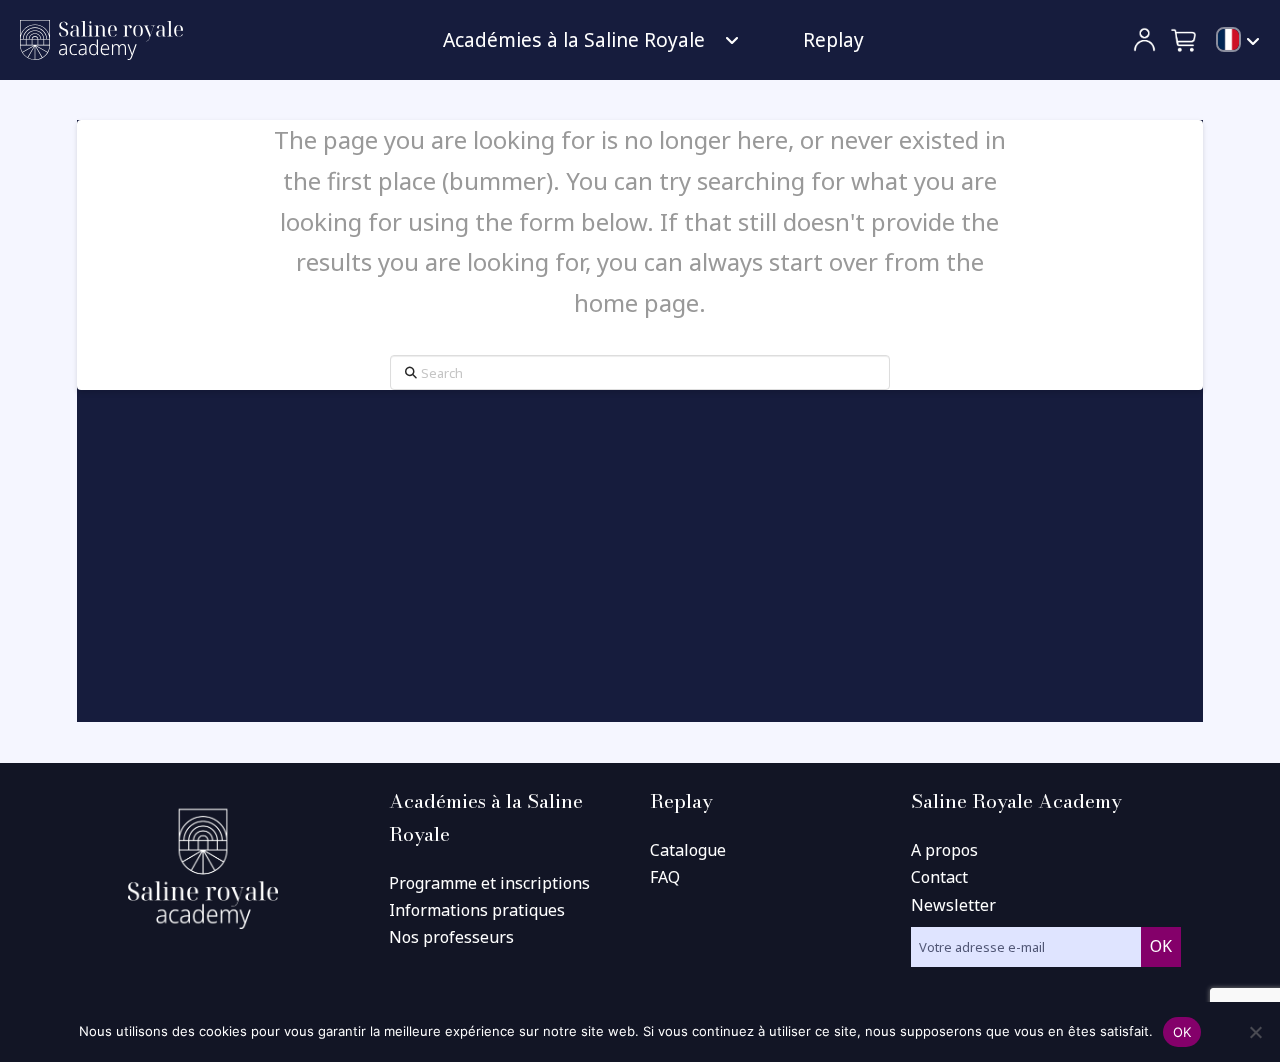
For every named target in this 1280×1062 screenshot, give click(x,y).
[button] (1185, 40)
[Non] (1255, 1032)
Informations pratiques (477, 910)
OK (1182, 1032)
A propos (944, 850)
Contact (939, 877)
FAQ (665, 877)
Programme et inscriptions (489, 883)
